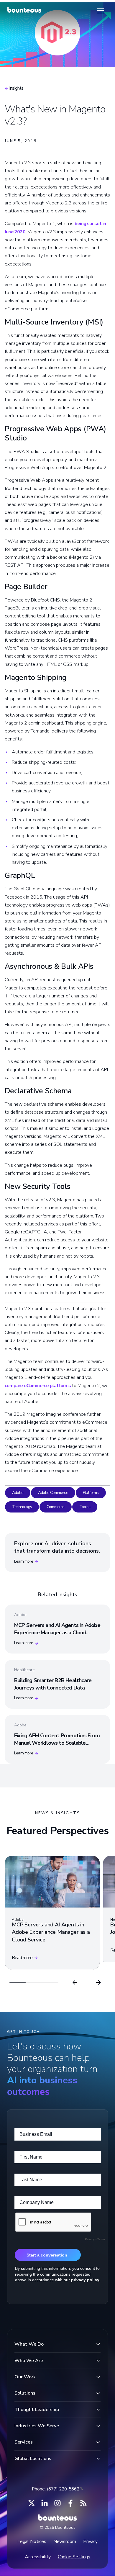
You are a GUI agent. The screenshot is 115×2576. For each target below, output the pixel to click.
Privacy (90, 2541)
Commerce (56, 1507)
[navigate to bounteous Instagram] (57, 2503)
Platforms (91, 1493)
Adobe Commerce (53, 1493)
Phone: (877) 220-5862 (56, 2489)
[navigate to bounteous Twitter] (32, 2503)
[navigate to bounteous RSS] (83, 2503)
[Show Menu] (101, 11)
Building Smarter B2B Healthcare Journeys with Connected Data (53, 1684)
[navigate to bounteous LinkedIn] (45, 2503)
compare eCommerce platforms (38, 1386)
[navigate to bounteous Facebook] (70, 2503)
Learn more (24, 1561)
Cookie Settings (74, 2557)
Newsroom (65, 2541)
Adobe (18, 1493)
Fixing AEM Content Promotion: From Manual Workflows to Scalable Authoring (57, 1743)
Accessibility (38, 2557)
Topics (85, 1507)
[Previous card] (75, 1982)
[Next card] (98, 1982)
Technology (22, 1507)
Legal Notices (32, 2541)
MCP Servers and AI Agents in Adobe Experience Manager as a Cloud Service (57, 1633)
